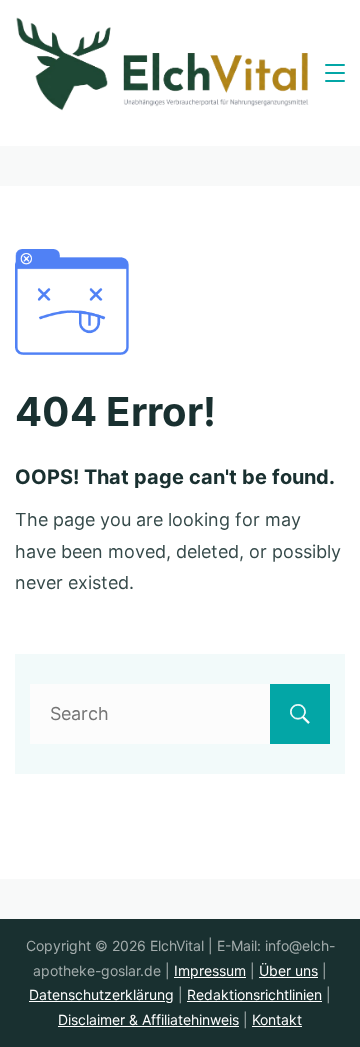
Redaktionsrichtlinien (254, 994)
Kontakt (277, 1019)
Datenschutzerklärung (101, 994)
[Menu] (335, 73)
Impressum (210, 970)
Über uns (288, 970)
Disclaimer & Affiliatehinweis (148, 1019)
